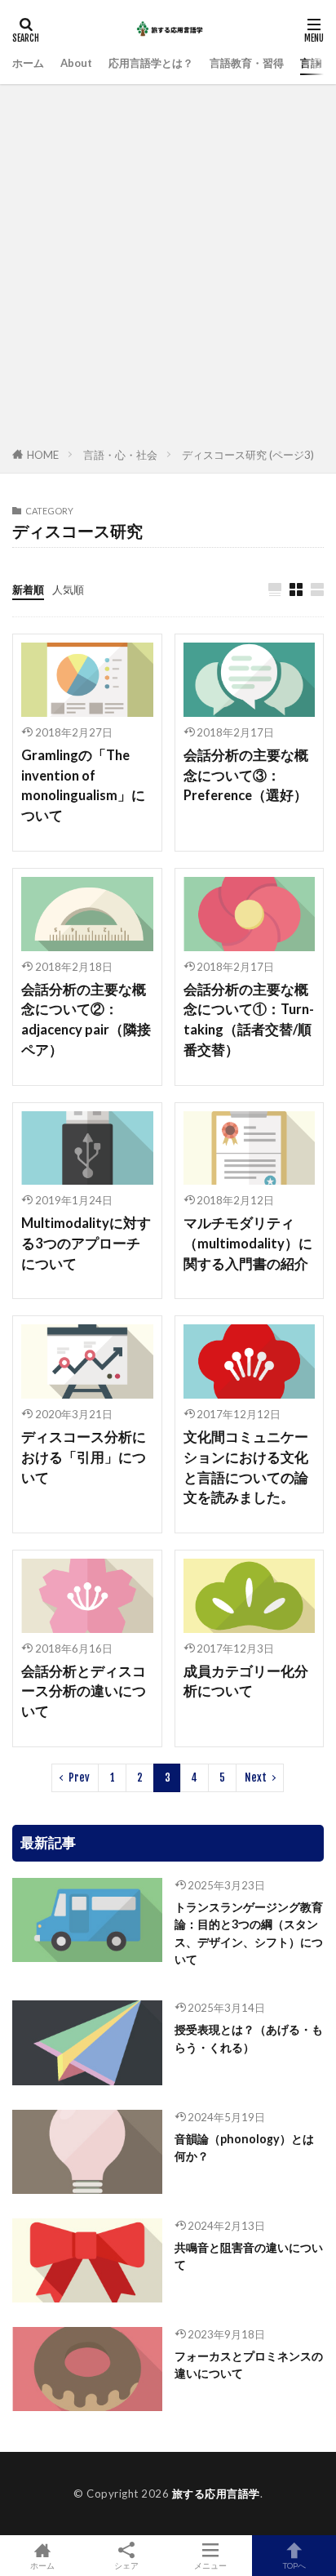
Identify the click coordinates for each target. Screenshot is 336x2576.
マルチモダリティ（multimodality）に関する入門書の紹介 (248, 1244)
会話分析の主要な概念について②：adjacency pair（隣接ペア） (86, 1020)
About (76, 63)
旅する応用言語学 (216, 2494)
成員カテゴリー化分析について (246, 1682)
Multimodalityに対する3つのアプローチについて (86, 1244)
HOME (43, 455)
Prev (79, 1777)
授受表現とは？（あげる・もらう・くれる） (249, 2038)
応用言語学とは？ (151, 63)
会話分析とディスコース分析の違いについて (84, 1692)
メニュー (210, 2565)
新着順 (28, 589)
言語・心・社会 (120, 455)
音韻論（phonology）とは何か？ (244, 2147)
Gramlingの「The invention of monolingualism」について (83, 785)
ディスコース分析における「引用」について (84, 1457)
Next (256, 1777)
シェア (126, 2565)
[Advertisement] (168, 269)
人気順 (68, 589)
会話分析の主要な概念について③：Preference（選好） (246, 776)
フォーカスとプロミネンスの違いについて (249, 2365)
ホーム (28, 63)
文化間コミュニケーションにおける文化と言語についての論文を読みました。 (246, 1467)
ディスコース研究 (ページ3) (248, 455)
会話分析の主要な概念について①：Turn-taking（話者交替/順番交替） (249, 1020)
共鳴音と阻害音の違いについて (249, 2256)
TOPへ (294, 2565)
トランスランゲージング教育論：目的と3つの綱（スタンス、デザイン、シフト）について (249, 1933)
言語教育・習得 (247, 63)
